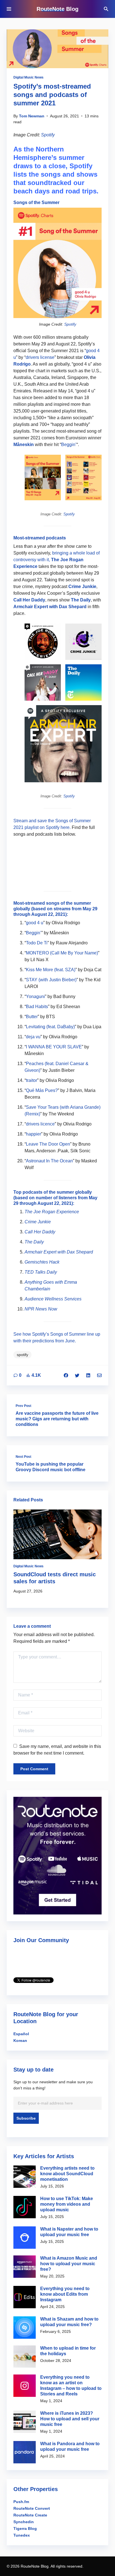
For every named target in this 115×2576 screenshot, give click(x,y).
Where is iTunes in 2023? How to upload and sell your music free (70, 2419)
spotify (22, 1355)
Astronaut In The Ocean (49, 1161)
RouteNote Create (30, 2515)
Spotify (48, 135)
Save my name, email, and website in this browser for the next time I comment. (57, 1750)
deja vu (33, 1037)
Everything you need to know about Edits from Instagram (65, 2294)
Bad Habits (37, 1007)
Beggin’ (69, 445)
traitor (32, 1080)
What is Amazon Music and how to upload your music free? (69, 2264)
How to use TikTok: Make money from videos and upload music (67, 2204)
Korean (20, 2041)
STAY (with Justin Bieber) (51, 980)
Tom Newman (32, 116)
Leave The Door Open (48, 1144)
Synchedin (24, 2522)
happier (33, 1134)
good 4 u (35, 923)
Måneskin (24, 445)
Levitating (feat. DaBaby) (50, 1027)
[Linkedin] (88, 1375)
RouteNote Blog (57, 9)
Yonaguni (35, 996)
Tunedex (22, 2535)
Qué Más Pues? (42, 1090)
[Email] (99, 1375)
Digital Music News (28, 77)
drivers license (40, 357)
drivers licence (40, 1124)
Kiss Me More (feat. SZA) (51, 970)
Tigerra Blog (25, 2528)
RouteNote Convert (32, 2508)
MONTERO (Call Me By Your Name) (62, 953)
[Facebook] (66, 1375)
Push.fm (21, 2502)
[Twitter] (77, 1375)
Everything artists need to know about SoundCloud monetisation (67, 2174)
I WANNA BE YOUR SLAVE (54, 1047)
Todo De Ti (37, 943)
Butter (32, 1017)
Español (21, 2034)
